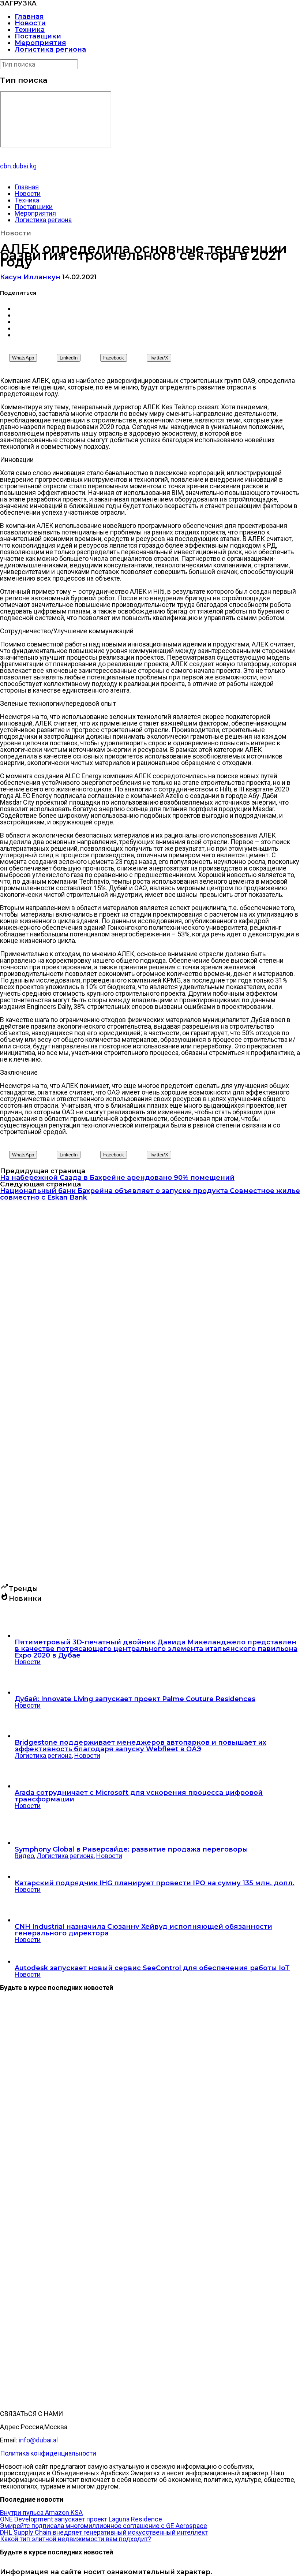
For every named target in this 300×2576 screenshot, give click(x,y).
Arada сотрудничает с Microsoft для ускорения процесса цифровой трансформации (139, 1796)
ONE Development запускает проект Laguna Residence (81, 2519)
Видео (24, 1856)
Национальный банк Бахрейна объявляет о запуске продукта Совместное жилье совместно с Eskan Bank (150, 1194)
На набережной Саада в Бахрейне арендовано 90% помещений (117, 1178)
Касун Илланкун (30, 277)
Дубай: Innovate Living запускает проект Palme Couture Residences (135, 1699)
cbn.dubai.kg (18, 166)
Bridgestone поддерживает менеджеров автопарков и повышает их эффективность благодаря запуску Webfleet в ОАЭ (140, 1746)
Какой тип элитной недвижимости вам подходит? (76, 2539)
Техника (30, 30)
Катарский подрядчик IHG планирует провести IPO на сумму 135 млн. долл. (155, 1883)
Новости (30, 23)
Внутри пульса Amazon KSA (41, 2512)
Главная (29, 16)
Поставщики (38, 36)
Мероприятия (40, 43)
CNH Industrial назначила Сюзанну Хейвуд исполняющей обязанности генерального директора (143, 1930)
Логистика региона (50, 49)
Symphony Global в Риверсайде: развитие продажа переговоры (131, 1849)
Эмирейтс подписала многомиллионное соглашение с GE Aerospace (104, 2526)
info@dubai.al (38, 2440)
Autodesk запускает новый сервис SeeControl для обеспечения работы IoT (152, 1968)
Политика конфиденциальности (48, 2453)
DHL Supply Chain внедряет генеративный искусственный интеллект (104, 2532)
